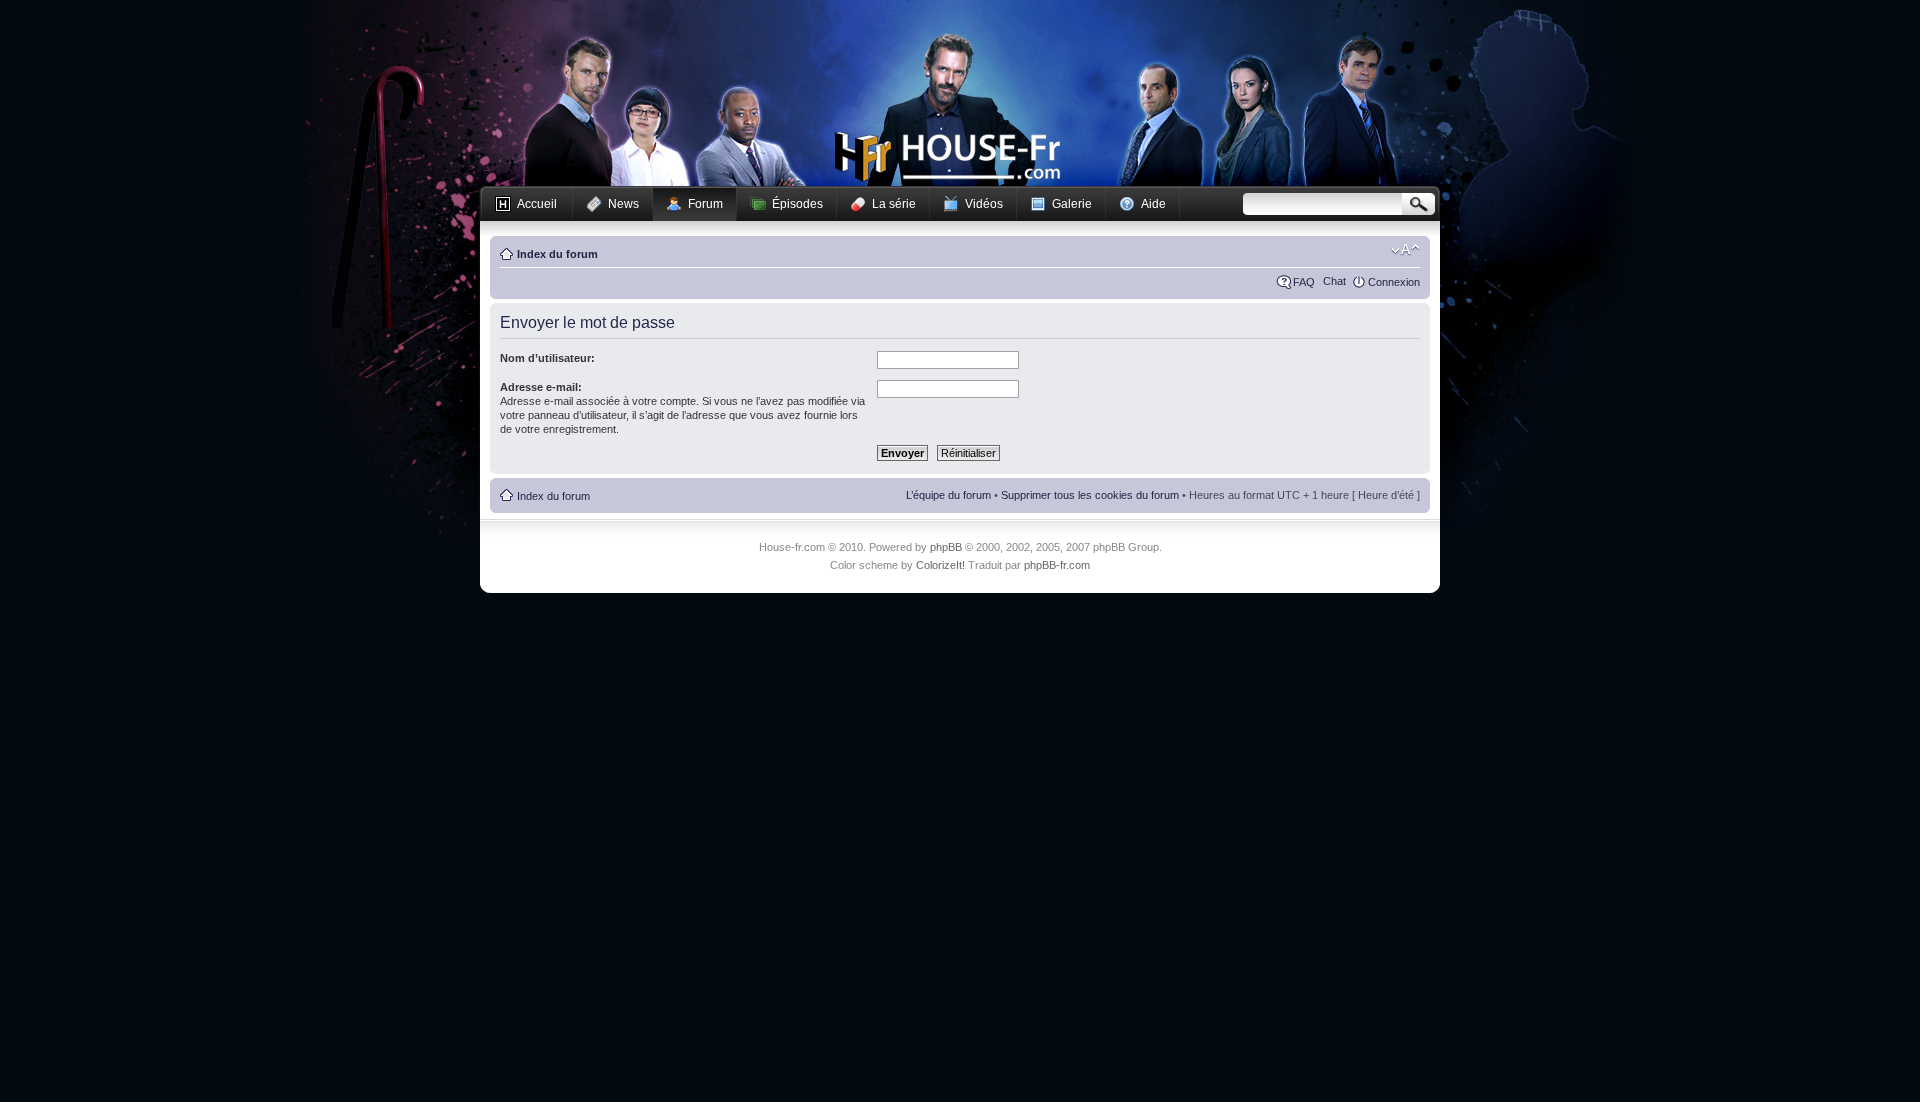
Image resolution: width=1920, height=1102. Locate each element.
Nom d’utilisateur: (547, 358)
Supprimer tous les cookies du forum (1090, 495)
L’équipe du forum (948, 495)
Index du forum (557, 254)
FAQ (1304, 282)
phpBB (946, 547)
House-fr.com (947, 157)
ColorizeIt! (940, 565)
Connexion (1394, 282)
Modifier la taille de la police (1405, 250)
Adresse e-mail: (541, 387)
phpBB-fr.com (1057, 565)
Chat (1334, 281)
